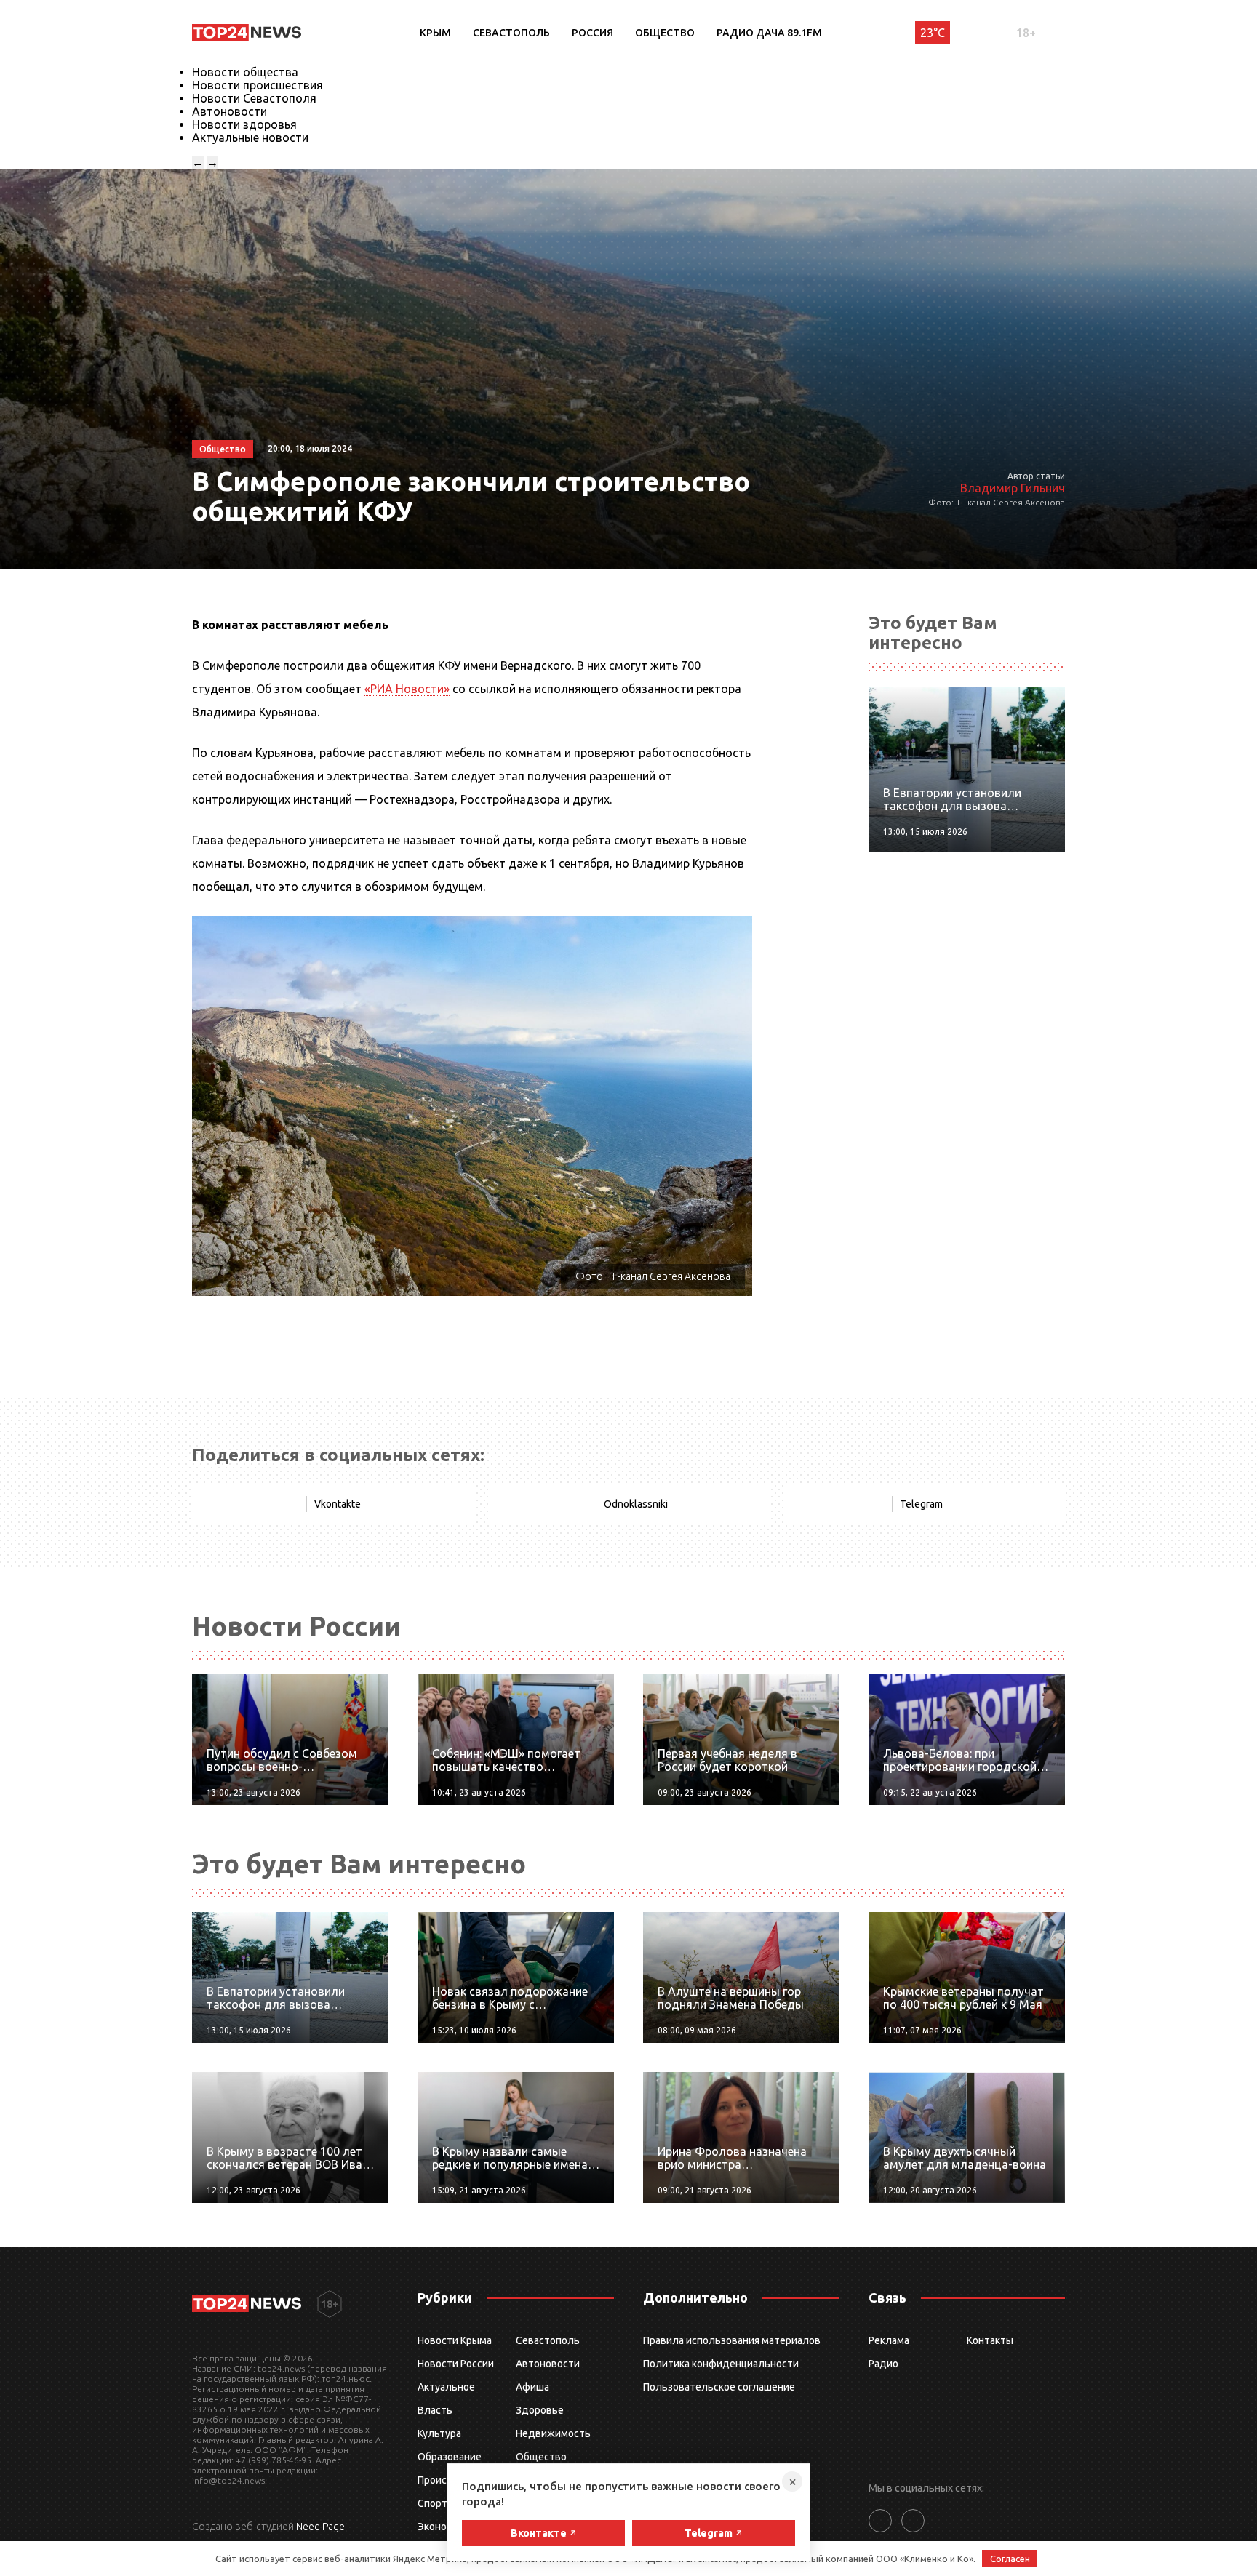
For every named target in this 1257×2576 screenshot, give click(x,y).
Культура (439, 2433)
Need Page (320, 2527)
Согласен (1010, 2559)
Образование (450, 2457)
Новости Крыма (455, 2340)
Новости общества (245, 72)
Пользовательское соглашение (719, 2387)
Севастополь (511, 33)
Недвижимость (553, 2433)
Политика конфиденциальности (721, 2364)
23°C (933, 33)
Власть (435, 2410)
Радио (883, 2364)
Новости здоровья (244, 124)
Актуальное (446, 2387)
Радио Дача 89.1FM (769, 33)
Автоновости (230, 111)
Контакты (990, 2340)
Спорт (432, 2503)
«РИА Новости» (407, 689)
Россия (592, 33)
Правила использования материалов (732, 2340)
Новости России (456, 2364)
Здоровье (540, 2410)
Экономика (444, 2527)
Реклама (889, 2340)
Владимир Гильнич (1013, 488)
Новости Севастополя (254, 98)
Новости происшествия (258, 85)
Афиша (532, 2387)
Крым (435, 33)
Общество (665, 33)
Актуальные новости (250, 137)
